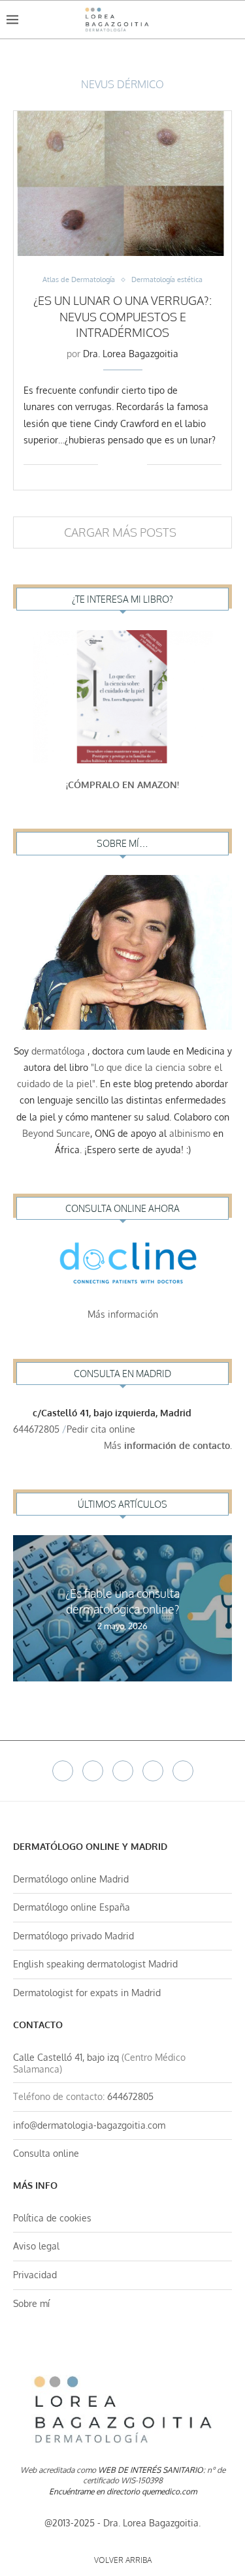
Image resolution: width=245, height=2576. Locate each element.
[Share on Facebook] (117, 464)
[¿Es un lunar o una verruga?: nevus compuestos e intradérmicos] (122, 183)
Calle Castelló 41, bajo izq (66, 2057)
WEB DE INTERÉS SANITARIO (151, 2470)
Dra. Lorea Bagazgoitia (131, 354)
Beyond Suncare (56, 1133)
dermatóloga (58, 1051)
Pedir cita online (102, 1429)
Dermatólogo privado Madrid (73, 1936)
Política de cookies (52, 2218)
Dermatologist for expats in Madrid (87, 1993)
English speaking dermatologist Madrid (95, 1964)
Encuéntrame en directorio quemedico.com (123, 2491)
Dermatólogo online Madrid (71, 1879)
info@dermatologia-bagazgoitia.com (89, 2125)
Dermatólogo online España (72, 1907)
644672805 (36, 1429)
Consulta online (46, 2153)
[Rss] (183, 1771)
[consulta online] (122, 1266)
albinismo (190, 1133)
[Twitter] (93, 1771)
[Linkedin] (153, 1771)
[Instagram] (123, 1771)
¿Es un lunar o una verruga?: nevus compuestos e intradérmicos (122, 316)
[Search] (232, 20)
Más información (123, 1314)
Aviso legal (36, 2246)
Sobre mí (31, 2303)
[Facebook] (63, 1771)
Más (168, 1445)
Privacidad (35, 2275)
